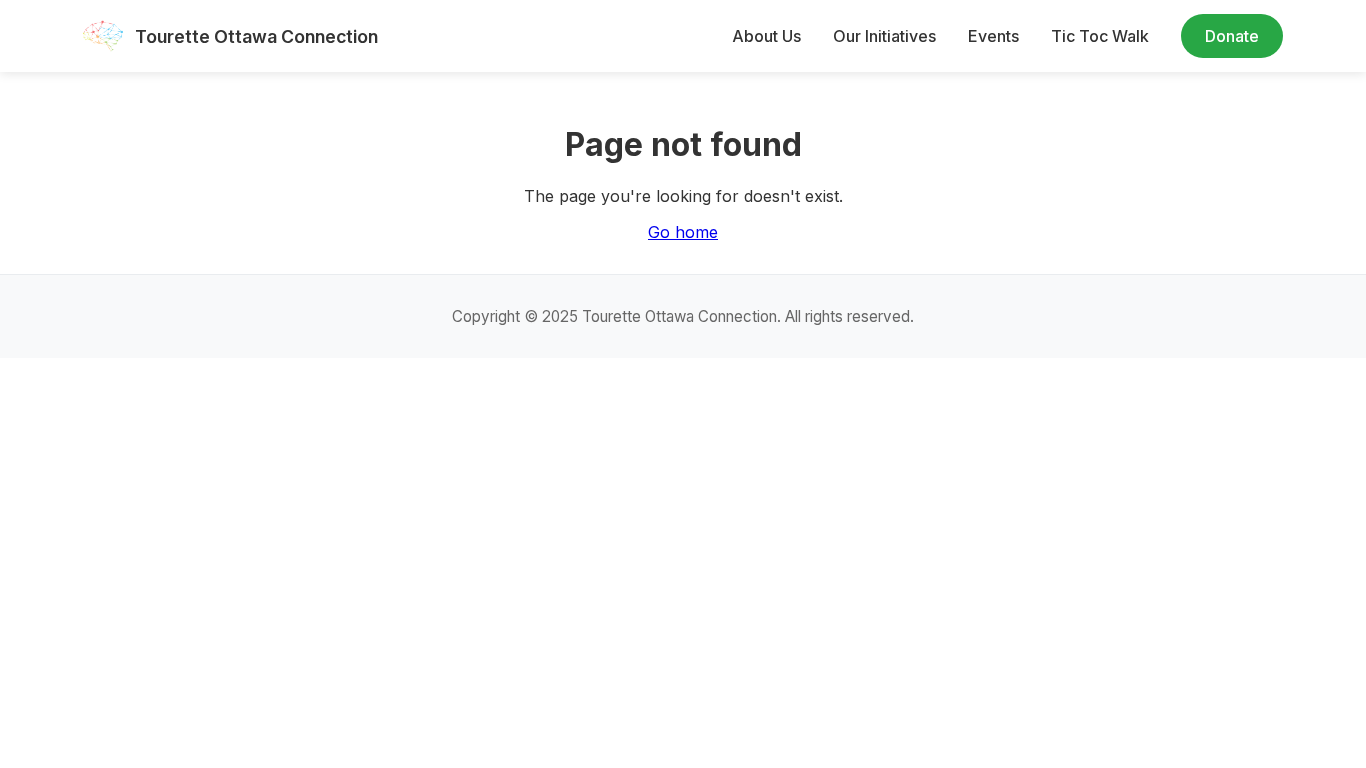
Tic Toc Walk (1100, 36)
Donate (1232, 36)
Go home (683, 232)
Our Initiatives (884, 36)
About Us (766, 36)
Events (993, 36)
